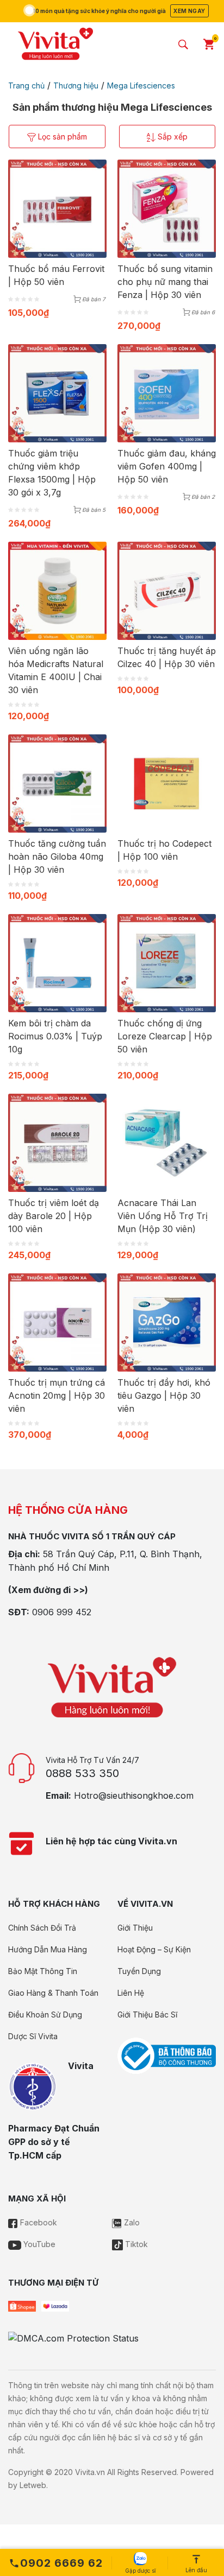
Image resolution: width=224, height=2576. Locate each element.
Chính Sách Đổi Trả (42, 1928)
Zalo (131, 2222)
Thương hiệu (76, 85)
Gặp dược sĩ (140, 2571)
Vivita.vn (90, 2472)
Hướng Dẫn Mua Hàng (48, 1949)
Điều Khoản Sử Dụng (45, 2015)
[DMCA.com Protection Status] (73, 2337)
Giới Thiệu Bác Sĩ (147, 2015)
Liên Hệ (131, 1993)
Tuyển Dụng (139, 1971)
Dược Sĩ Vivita (33, 2036)
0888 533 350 (82, 1773)
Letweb (33, 2485)
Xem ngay (189, 11)
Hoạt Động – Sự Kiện (154, 1949)
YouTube (38, 2244)
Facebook (38, 2222)
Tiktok (135, 2244)
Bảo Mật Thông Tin (43, 1971)
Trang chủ (26, 85)
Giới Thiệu (135, 1928)
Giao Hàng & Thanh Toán (53, 1993)
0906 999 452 (62, 1612)
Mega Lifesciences (141, 85)
